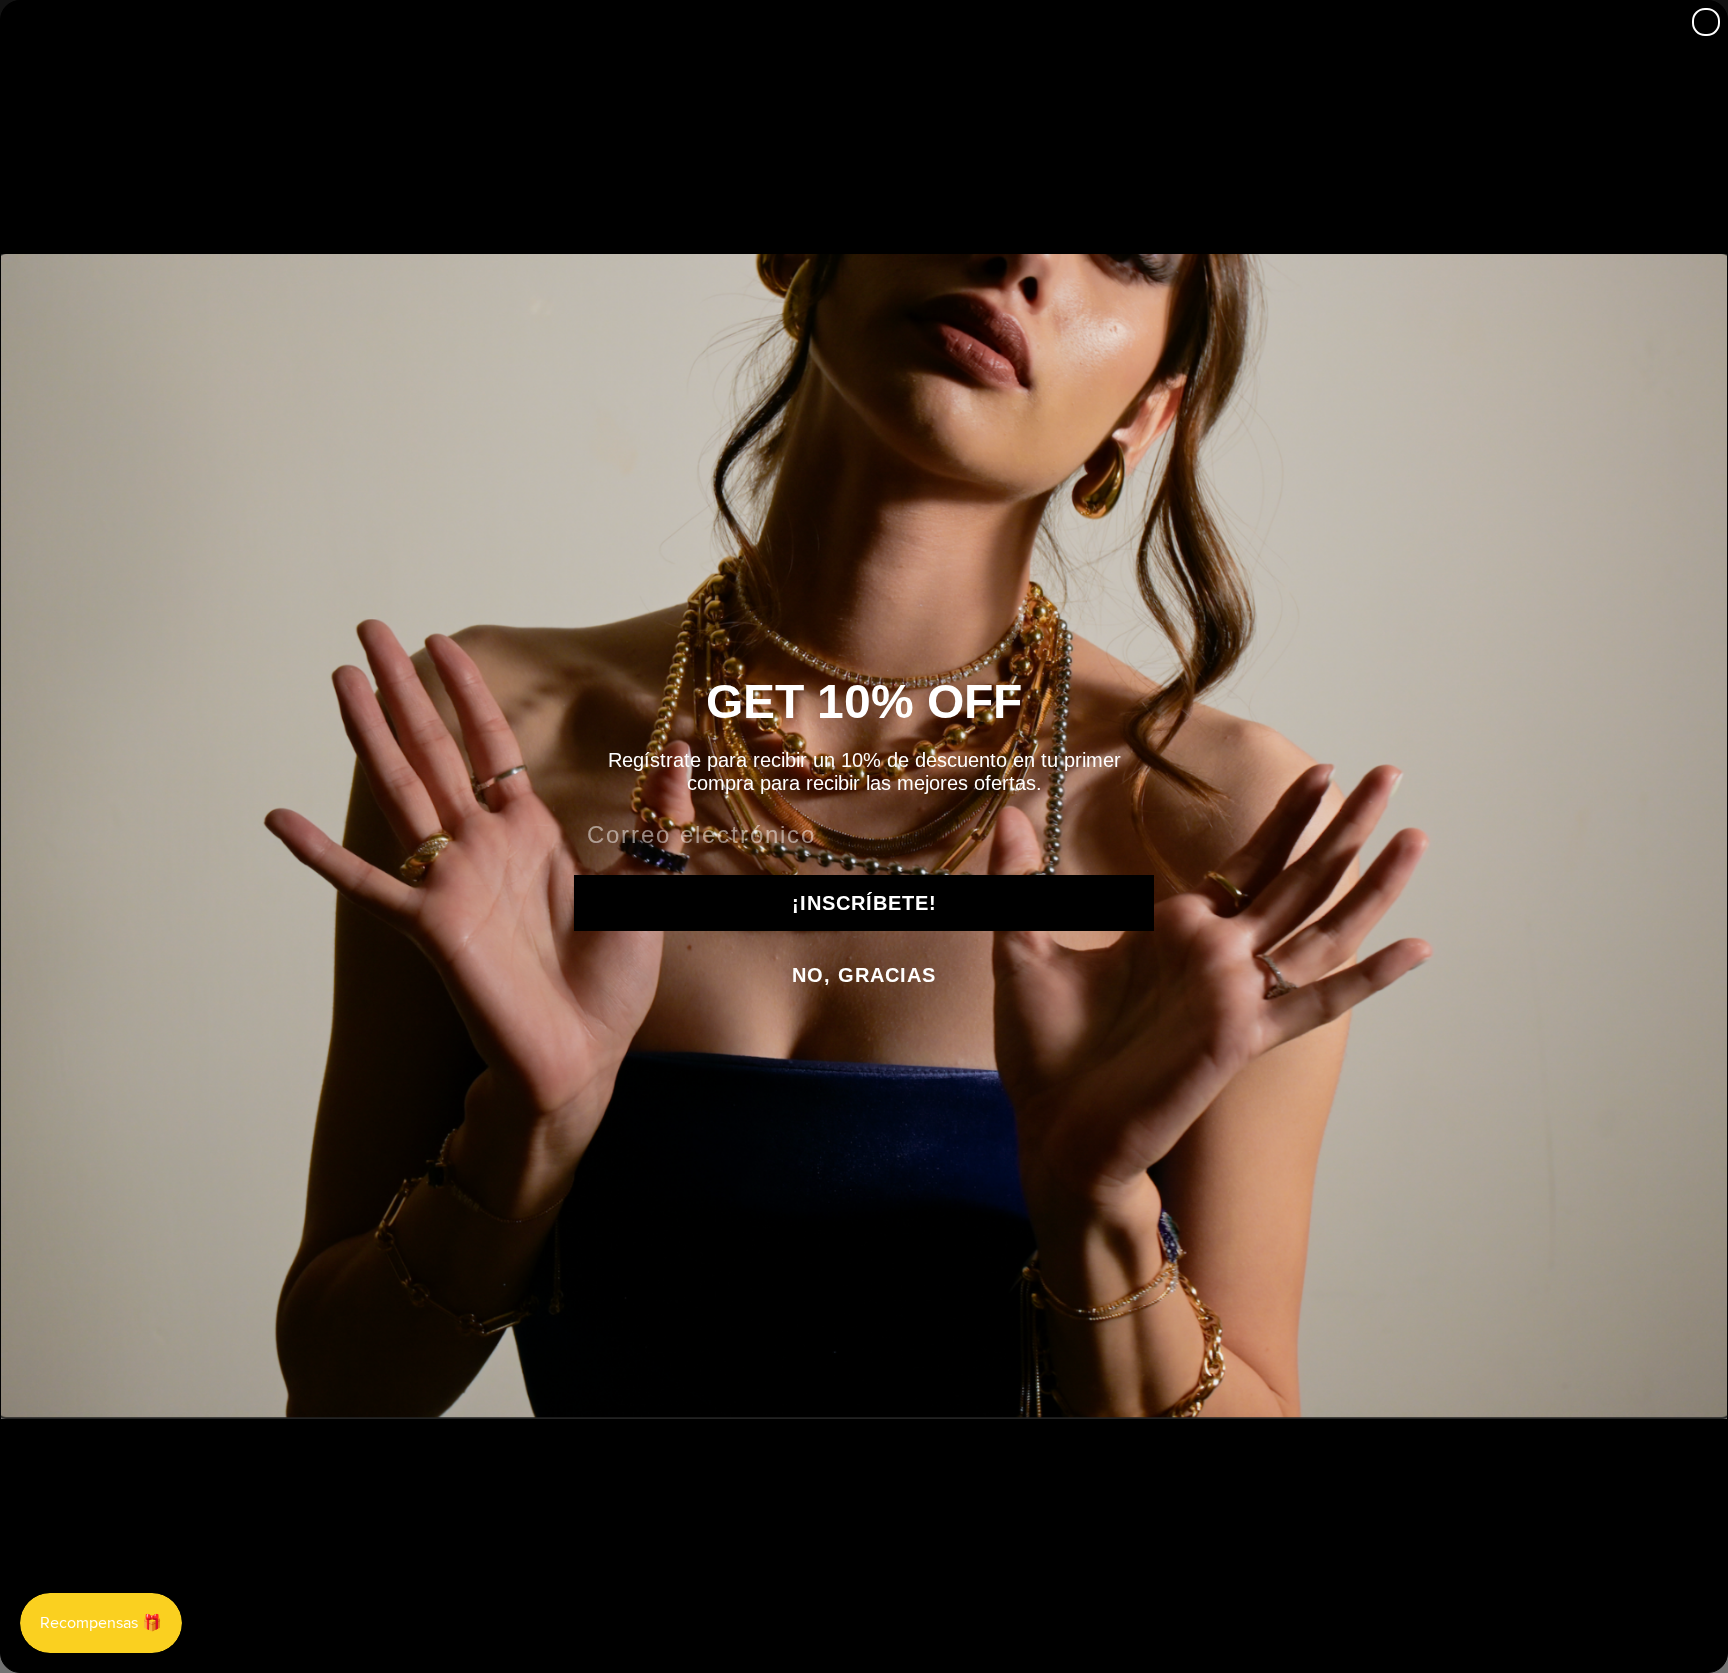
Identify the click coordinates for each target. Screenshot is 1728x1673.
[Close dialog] (1706, 22)
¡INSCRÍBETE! (864, 903)
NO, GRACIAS (864, 975)
